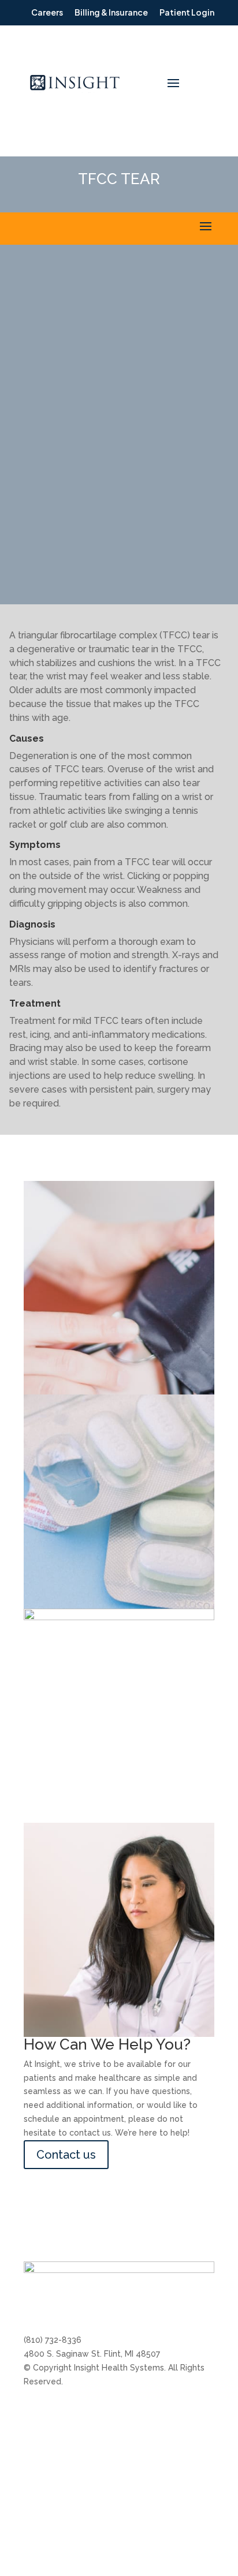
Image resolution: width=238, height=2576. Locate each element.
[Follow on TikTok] (125, 2302)
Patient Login (50, 2506)
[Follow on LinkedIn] (79, 2302)
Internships (111, 2413)
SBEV (183, 2448)
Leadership (111, 2434)
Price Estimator (119, 2456)
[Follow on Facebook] (56, 2302)
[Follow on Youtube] (102, 2302)
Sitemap (189, 2470)
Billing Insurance (55, 2413)
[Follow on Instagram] (33, 2302)
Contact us (66, 2155)
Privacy (187, 2492)
